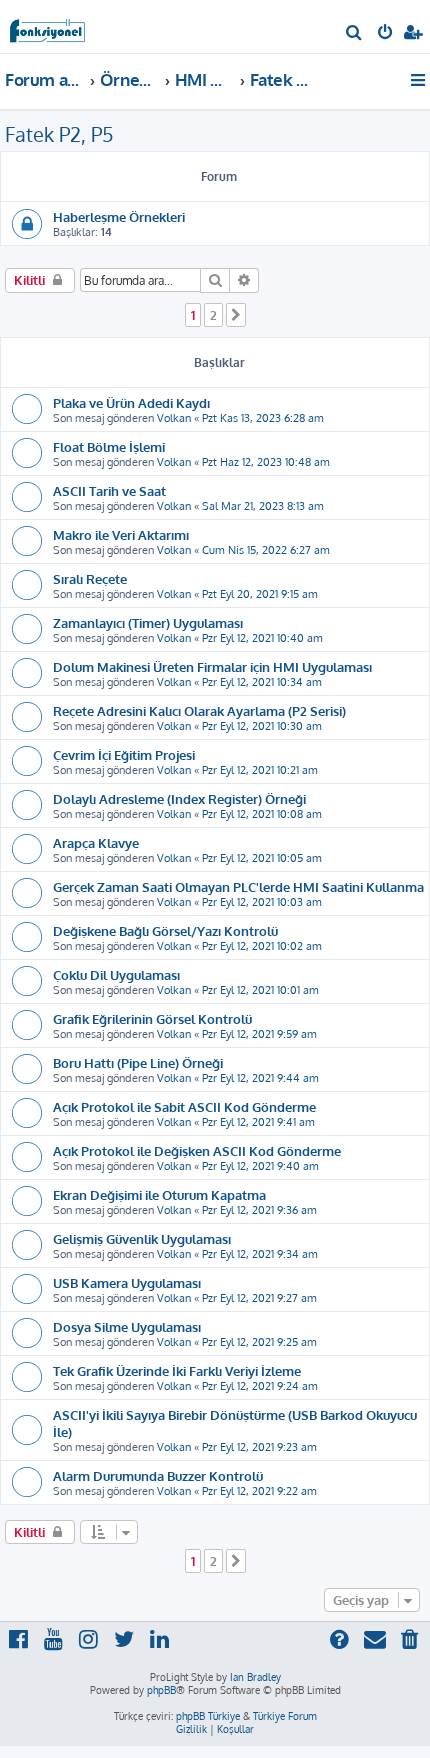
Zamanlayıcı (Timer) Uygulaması (148, 622)
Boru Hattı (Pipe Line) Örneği (138, 1062)
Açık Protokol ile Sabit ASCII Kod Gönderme (184, 1106)
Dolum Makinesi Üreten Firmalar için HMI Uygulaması (212, 666)
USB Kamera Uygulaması (127, 1282)
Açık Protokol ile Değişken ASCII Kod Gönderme (197, 1150)
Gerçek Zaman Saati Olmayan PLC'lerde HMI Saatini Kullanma (238, 886)
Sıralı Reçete (90, 578)
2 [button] (213, 315)
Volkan (174, 418)
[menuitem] (354, 34)
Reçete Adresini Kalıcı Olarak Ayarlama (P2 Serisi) (199, 710)
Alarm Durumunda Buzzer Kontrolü (158, 1475)
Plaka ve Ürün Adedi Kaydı (131, 402)
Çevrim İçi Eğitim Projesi (124, 754)
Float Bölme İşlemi (109, 446)
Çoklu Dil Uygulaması (116, 974)
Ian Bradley (255, 1677)
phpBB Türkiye (208, 1716)
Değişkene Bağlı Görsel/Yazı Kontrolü (165, 930)
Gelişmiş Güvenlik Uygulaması (142, 1238)
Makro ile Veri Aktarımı (121, 534)
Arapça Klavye (96, 842)
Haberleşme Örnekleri (119, 216)
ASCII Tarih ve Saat (109, 490)
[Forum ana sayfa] (48, 25)
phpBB (161, 1690)
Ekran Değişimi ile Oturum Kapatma (159, 1194)
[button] (236, 315)
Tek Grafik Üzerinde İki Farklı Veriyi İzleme (177, 1370)
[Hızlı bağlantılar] (419, 80)
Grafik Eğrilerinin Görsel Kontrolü (152, 1018)
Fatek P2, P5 (59, 134)
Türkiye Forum (285, 1716)
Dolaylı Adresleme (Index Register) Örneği (179, 798)
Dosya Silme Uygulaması (127, 1326)
